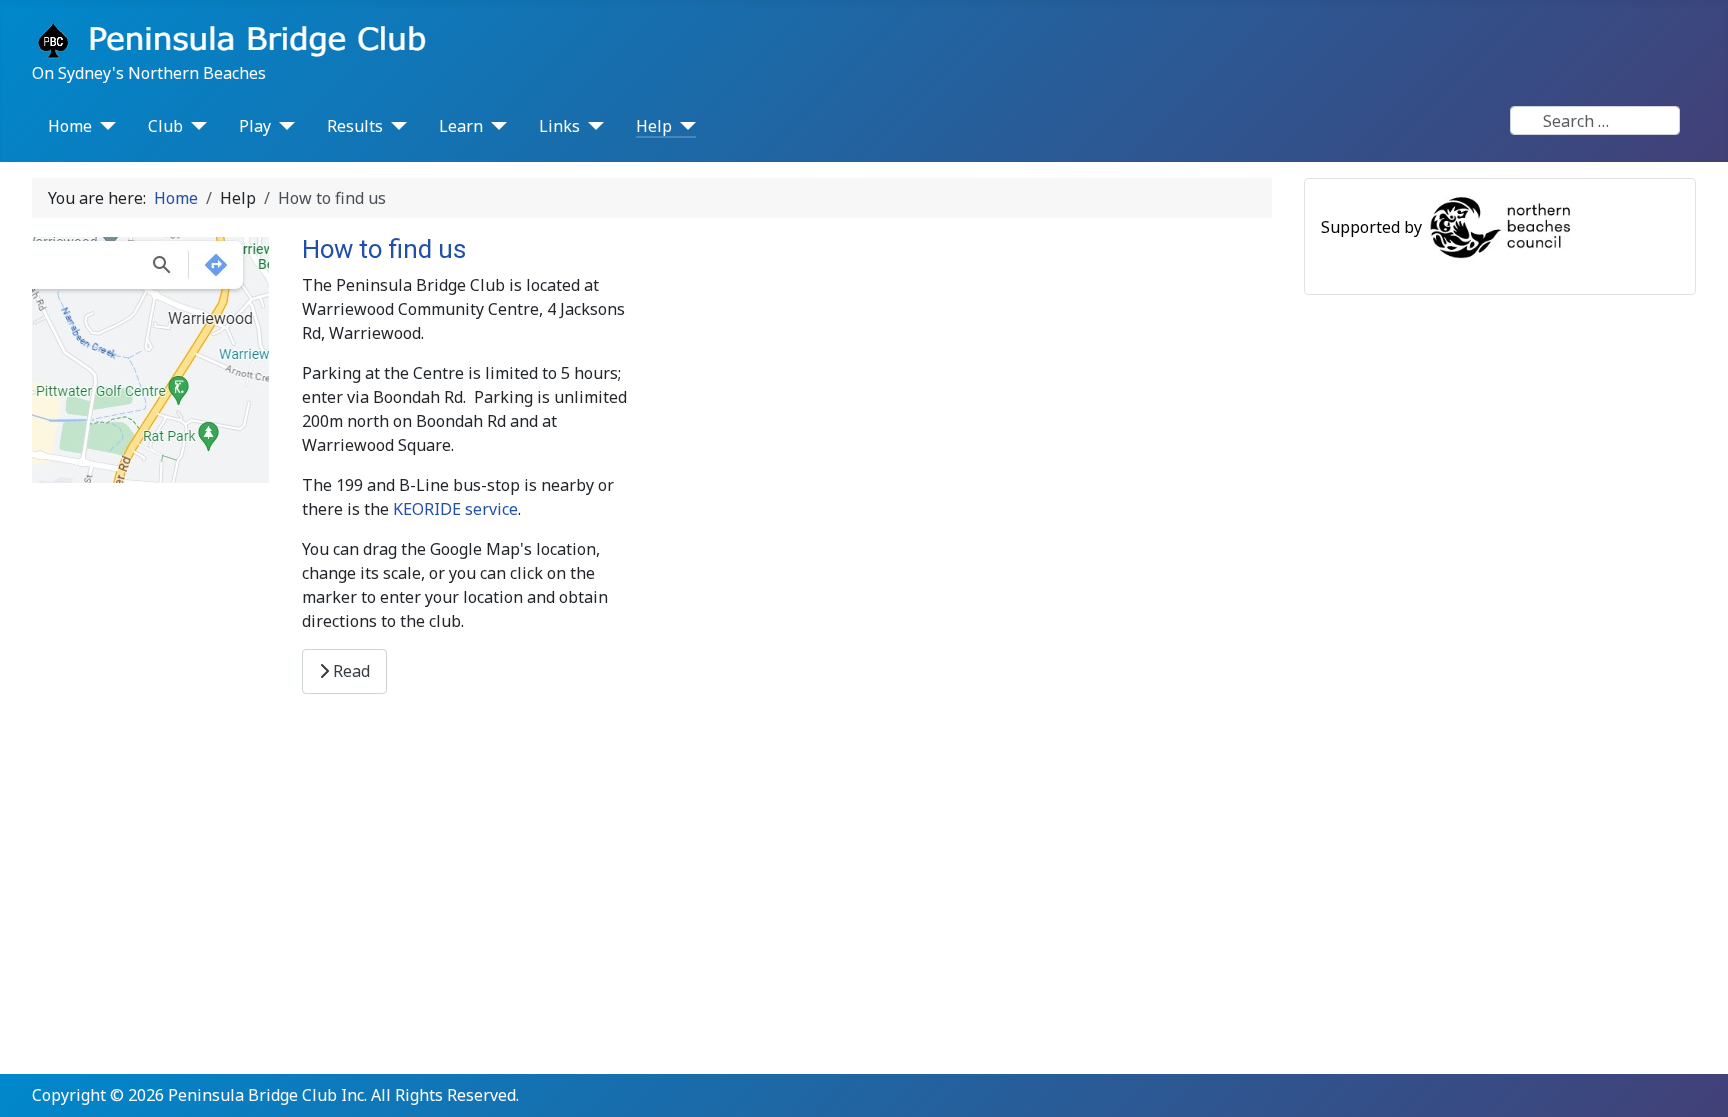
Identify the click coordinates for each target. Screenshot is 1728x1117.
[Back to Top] (1693, 1080)
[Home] (104, 126)
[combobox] (1595, 120)
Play (255, 126)
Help (654, 126)
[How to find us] (150, 358)
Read (349, 671)
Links (559, 126)
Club (165, 126)
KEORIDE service (455, 509)
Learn (461, 126)
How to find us (384, 249)
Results (355, 126)
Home (70, 126)
